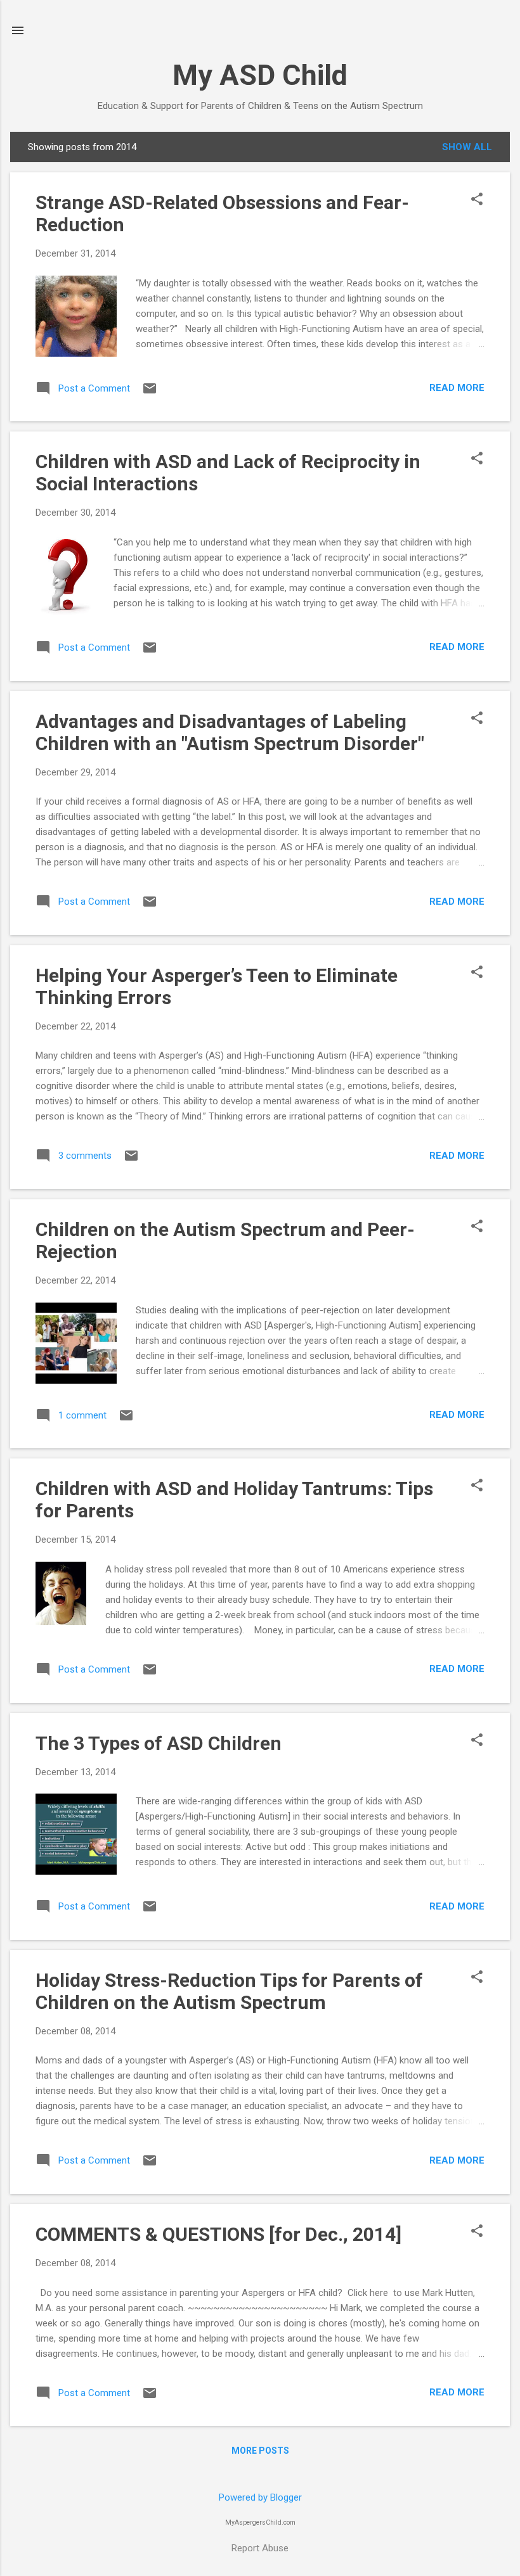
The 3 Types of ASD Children (159, 1743)
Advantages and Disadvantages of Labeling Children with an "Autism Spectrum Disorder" (230, 732)
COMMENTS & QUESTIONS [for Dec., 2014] (218, 2234)
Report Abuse (260, 2548)
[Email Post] (150, 393)
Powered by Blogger (260, 2497)
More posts (260, 2451)
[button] (477, 200)
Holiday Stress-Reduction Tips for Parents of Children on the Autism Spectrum (229, 1991)
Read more (457, 388)
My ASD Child (260, 75)
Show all (467, 147)
